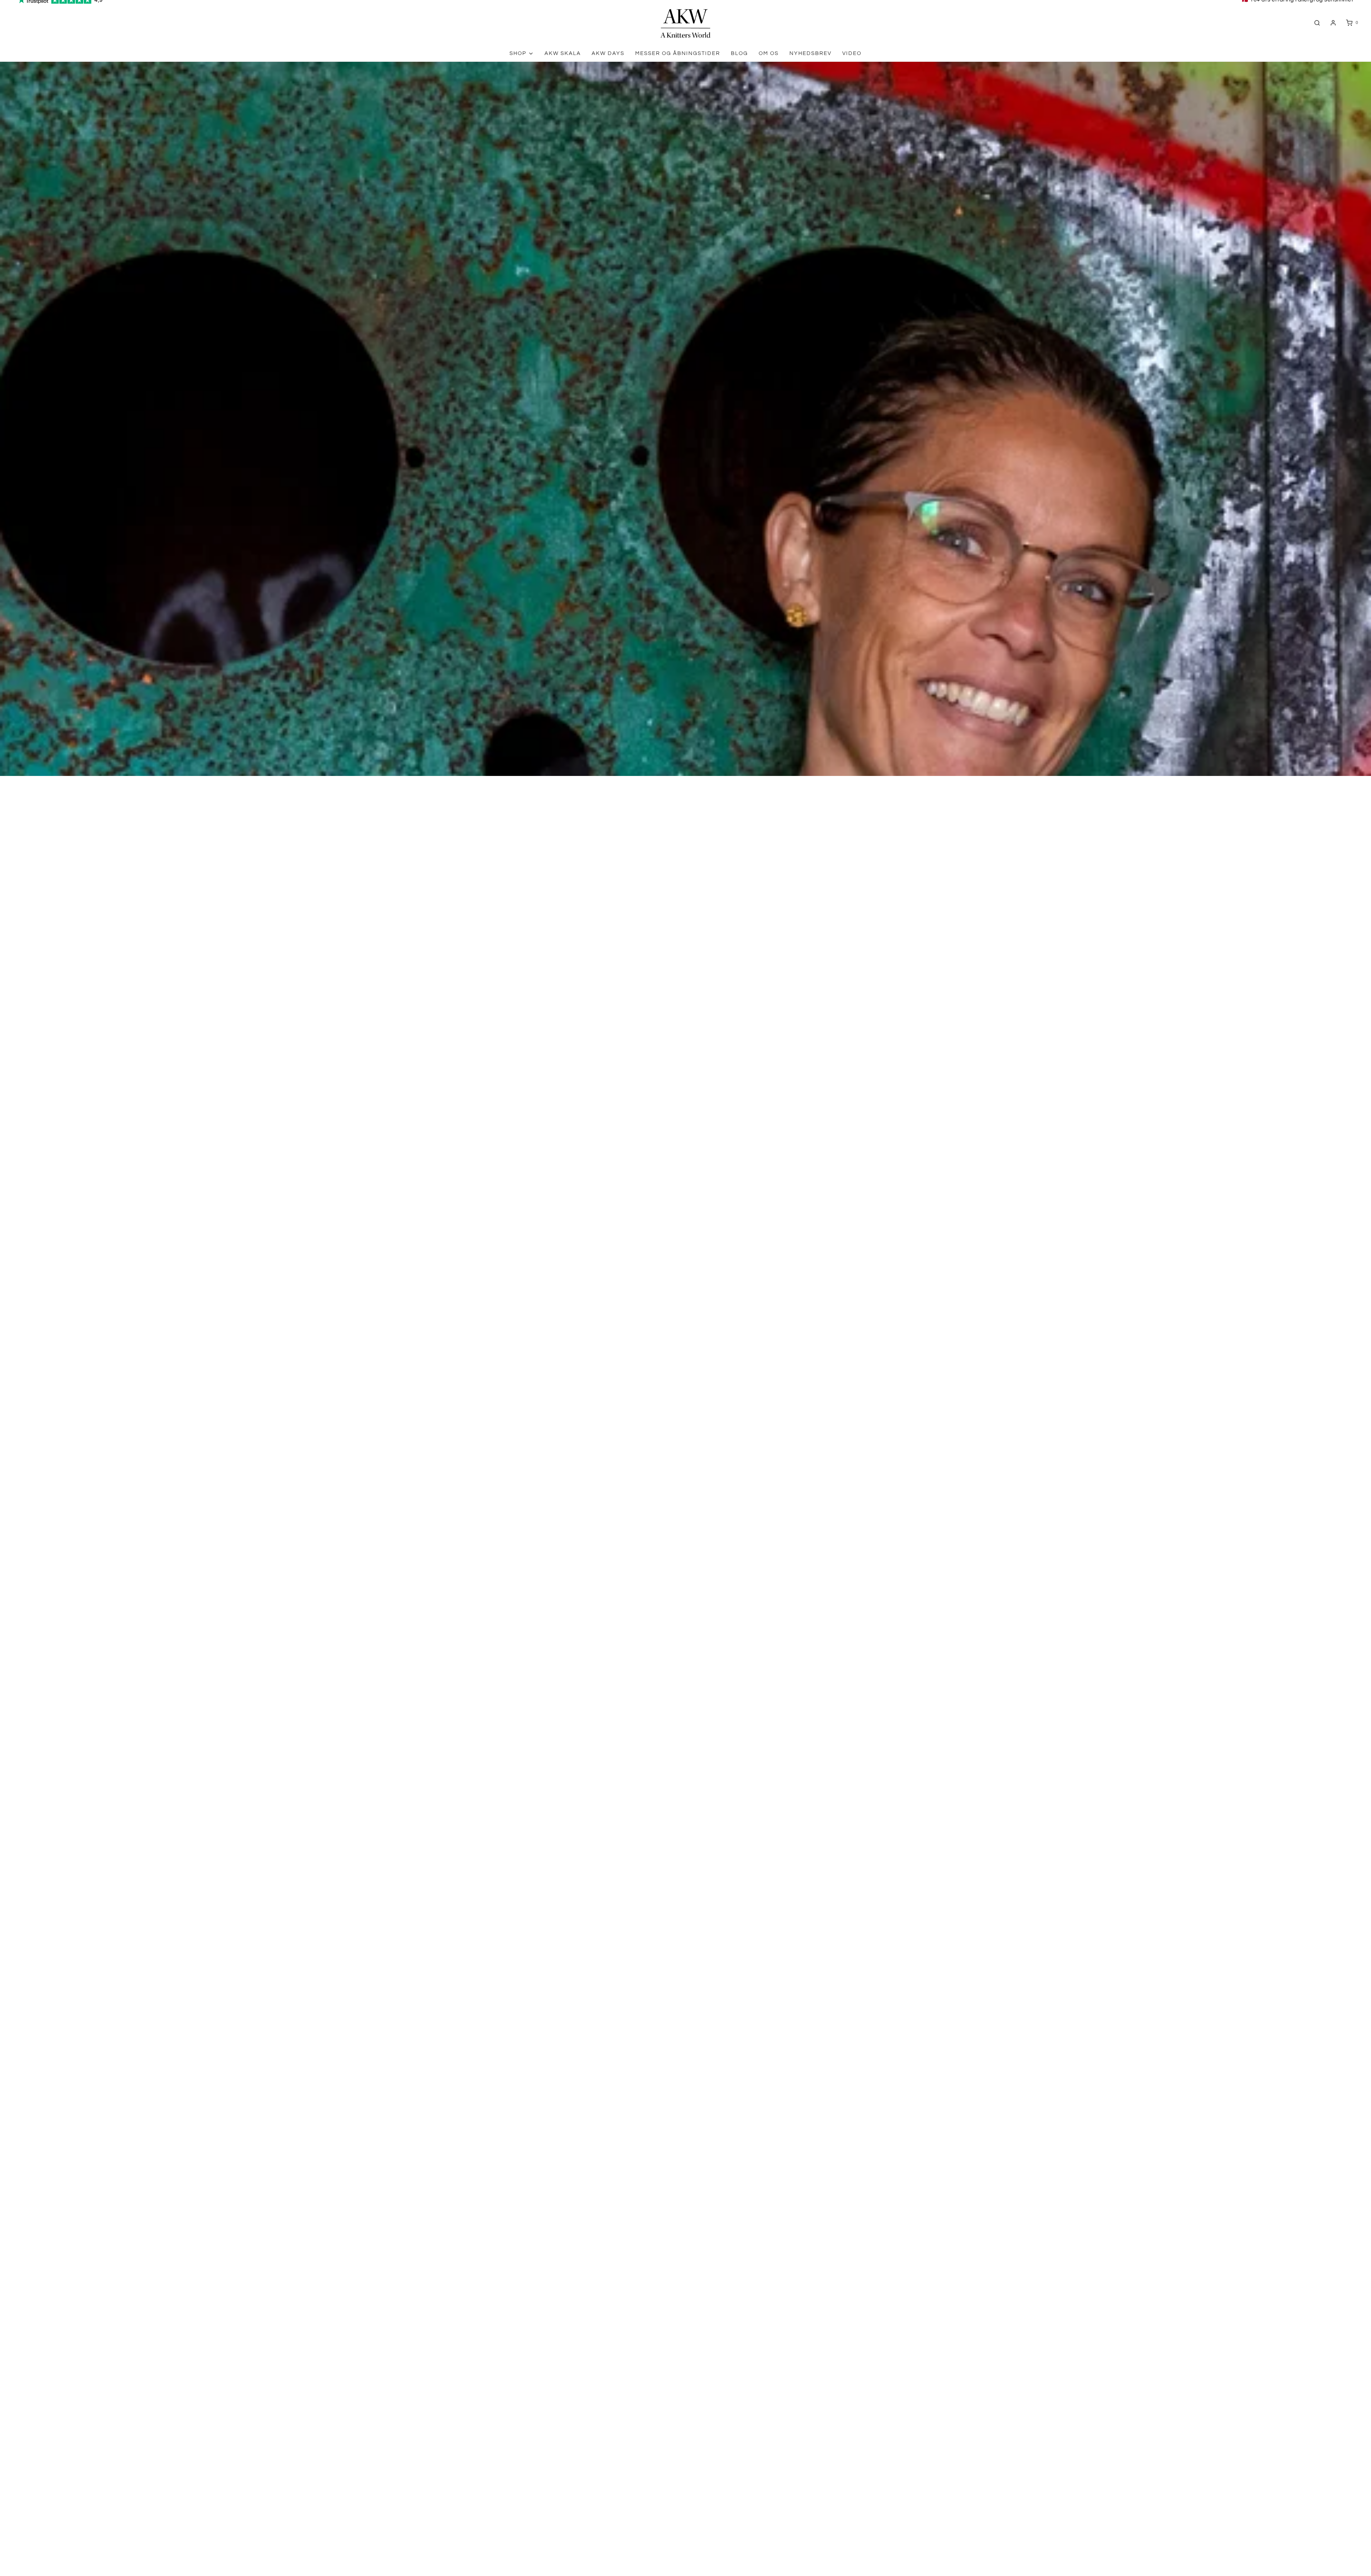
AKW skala (563, 53)
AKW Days (608, 53)
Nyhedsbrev (810, 53)
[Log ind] (1333, 23)
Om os (769, 53)
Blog (739, 53)
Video (852, 53)
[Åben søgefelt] (1317, 23)
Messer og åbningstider (678, 53)
